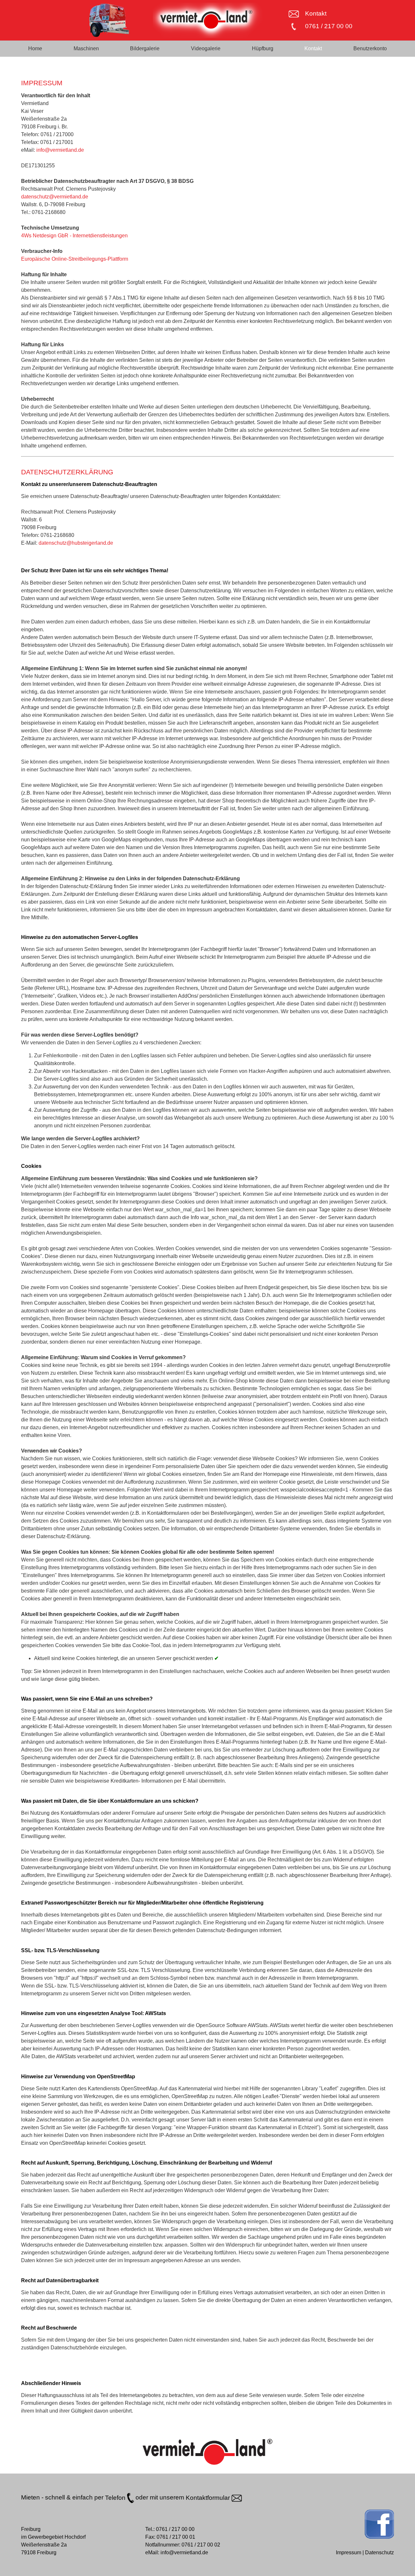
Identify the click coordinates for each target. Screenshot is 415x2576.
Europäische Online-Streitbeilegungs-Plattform (75, 259)
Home (35, 48)
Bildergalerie (145, 48)
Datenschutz (379, 2552)
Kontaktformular (209, 2498)
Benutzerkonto (370, 48)
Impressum (349, 2552)
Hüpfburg (263, 48)
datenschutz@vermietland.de (55, 197)
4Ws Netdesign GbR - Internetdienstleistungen (74, 236)
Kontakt (316, 13)
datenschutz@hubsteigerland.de (76, 543)
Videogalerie (206, 48)
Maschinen (86, 48)
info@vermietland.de (60, 150)
